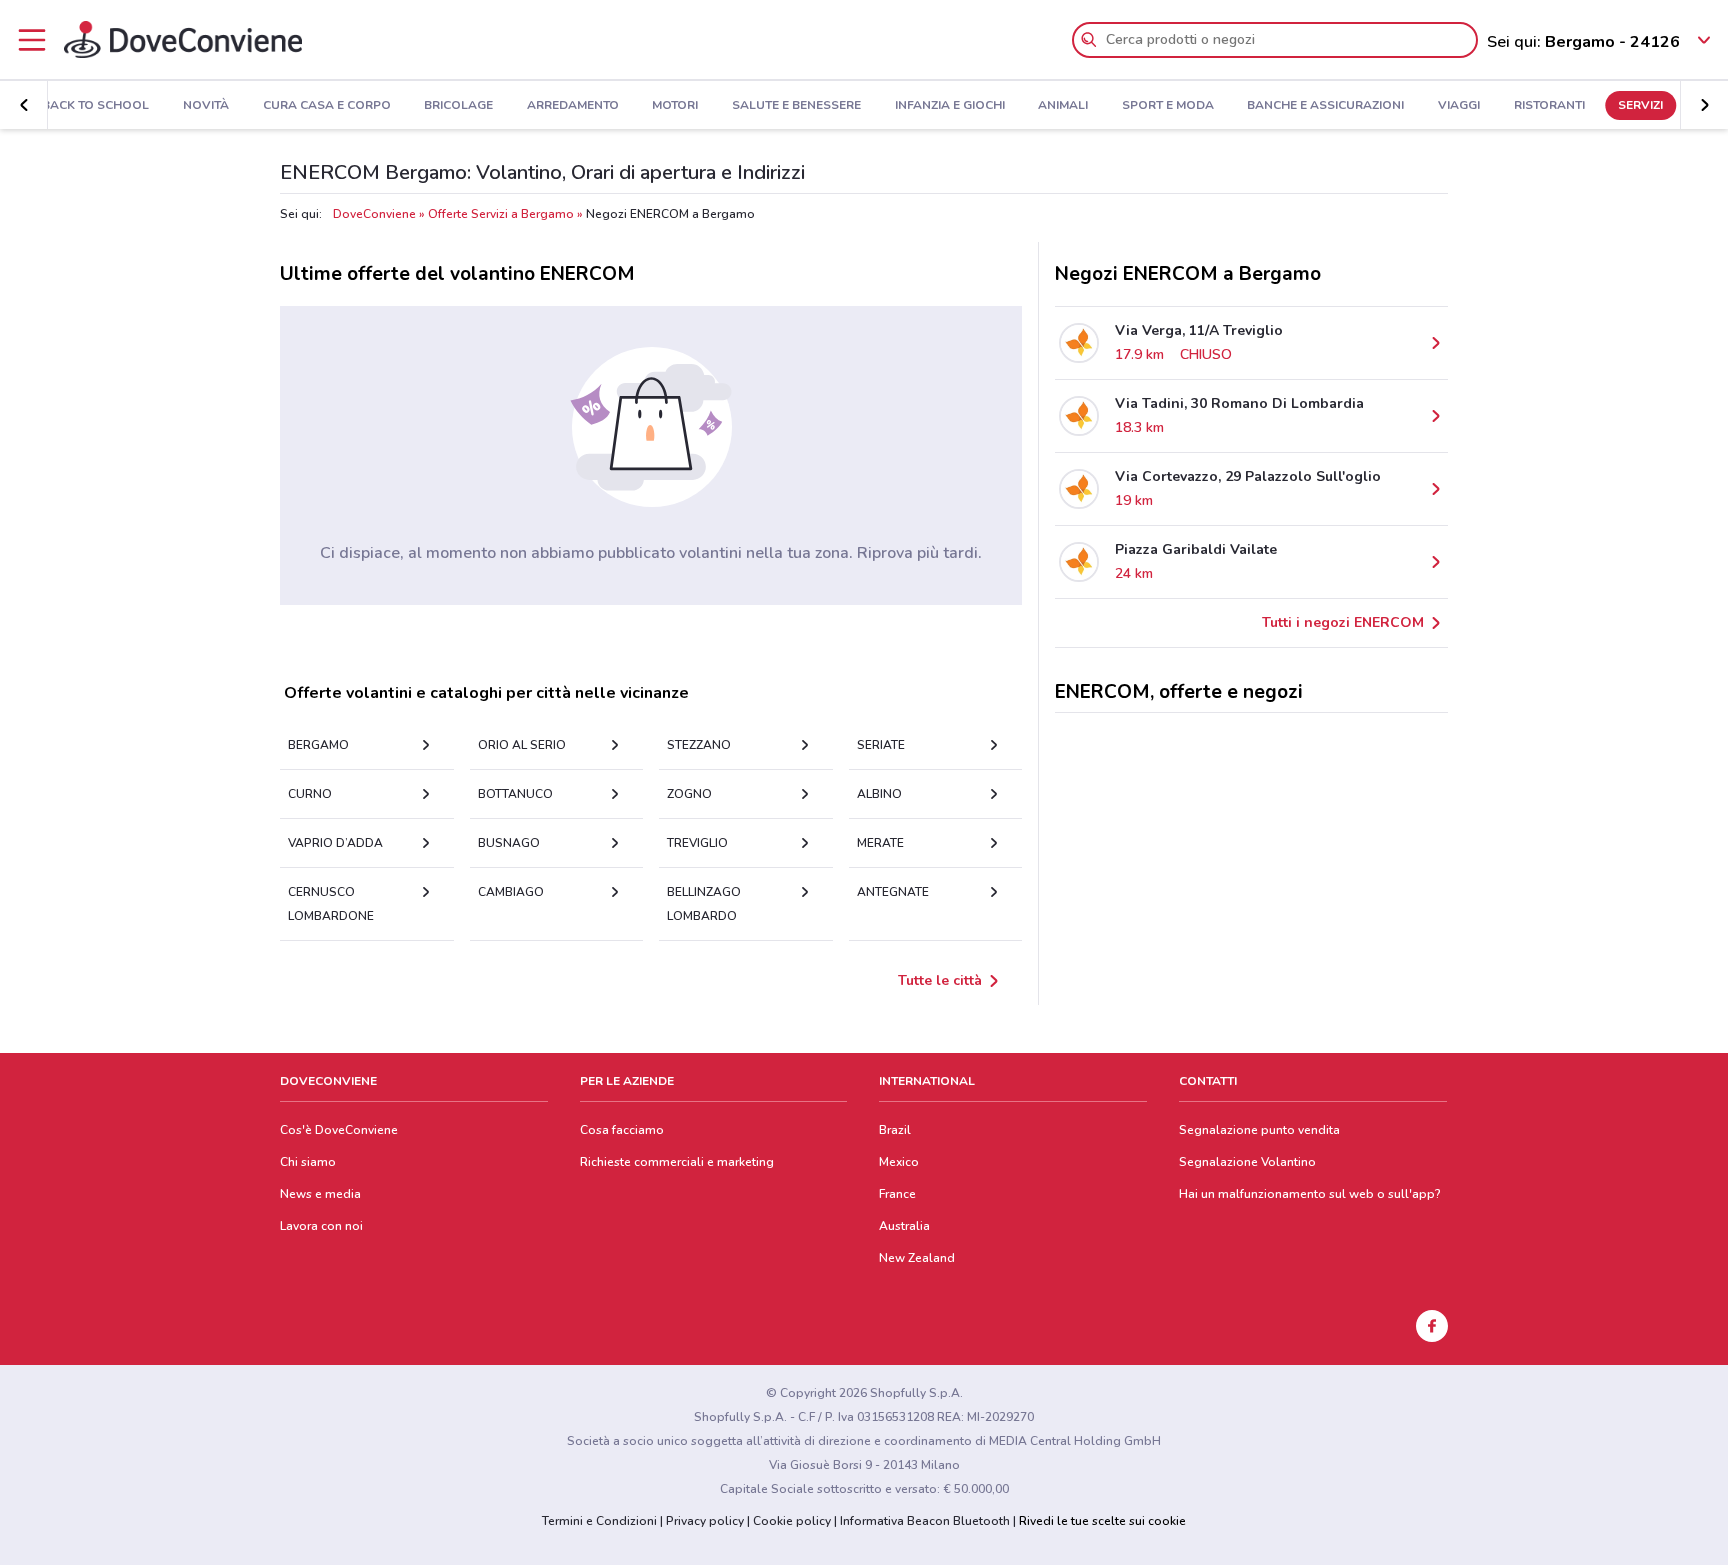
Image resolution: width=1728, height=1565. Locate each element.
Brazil (895, 1130)
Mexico (899, 1162)
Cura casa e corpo (327, 106)
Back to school (95, 106)
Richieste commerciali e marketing (677, 1162)
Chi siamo (308, 1162)
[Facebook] (1432, 1326)
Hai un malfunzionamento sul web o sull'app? (1310, 1194)
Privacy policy (705, 1521)
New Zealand (917, 1258)
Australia (904, 1226)
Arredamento (573, 106)
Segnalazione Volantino (1247, 1162)
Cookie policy (792, 1521)
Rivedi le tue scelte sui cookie (1102, 1521)
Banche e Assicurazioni (1325, 106)
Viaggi (1459, 106)
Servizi (1640, 106)
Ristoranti (1549, 106)
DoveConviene (374, 214)
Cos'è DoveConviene (339, 1130)
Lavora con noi (321, 1226)
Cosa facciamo (622, 1130)
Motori (675, 106)
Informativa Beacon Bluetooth (925, 1521)
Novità (206, 106)
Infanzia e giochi (950, 106)
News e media (320, 1194)
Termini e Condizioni (599, 1521)
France (897, 1194)
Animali (1063, 106)
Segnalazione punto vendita (1259, 1130)
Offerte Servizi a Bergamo (501, 214)
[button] (24, 105)
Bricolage (458, 106)
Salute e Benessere (796, 106)
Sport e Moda (1168, 106)
